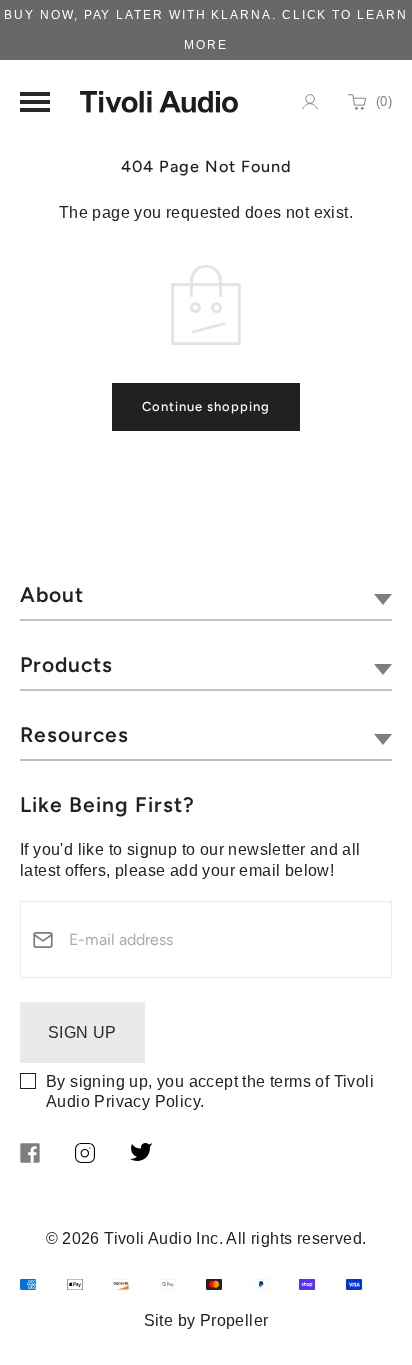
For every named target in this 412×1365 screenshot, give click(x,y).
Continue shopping (206, 406)
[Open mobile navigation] (35, 102)
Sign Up (82, 1032)
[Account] (310, 102)
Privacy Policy (147, 1101)
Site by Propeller (206, 1320)
